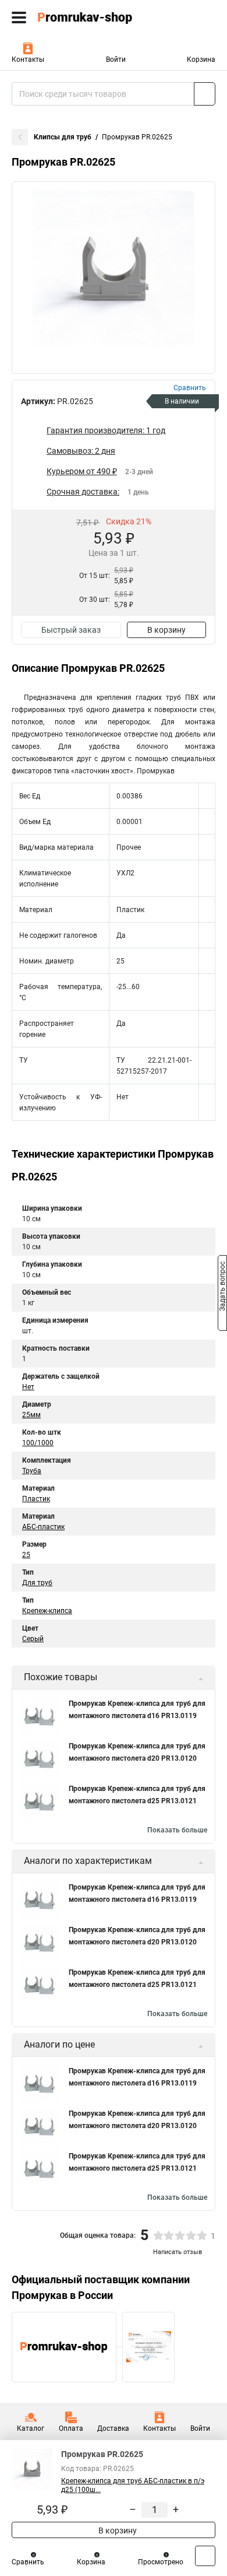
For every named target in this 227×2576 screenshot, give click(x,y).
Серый (33, 1639)
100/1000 (38, 1443)
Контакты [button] (28, 59)
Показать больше (177, 1830)
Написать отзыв (178, 2252)
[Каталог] (19, 17)
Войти (116, 59)
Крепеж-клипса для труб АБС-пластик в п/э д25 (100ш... (133, 2485)
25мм (31, 1415)
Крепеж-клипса (47, 1611)
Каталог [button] (31, 2428)
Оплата (71, 2428)
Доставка (113, 2428)
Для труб (37, 1583)
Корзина (201, 59)
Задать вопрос (222, 1287)
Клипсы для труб (63, 137)
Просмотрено (161, 2562)
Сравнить (28, 2562)
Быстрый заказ (71, 630)
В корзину (166, 630)
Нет (28, 1387)
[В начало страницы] (205, 2556)
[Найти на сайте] (205, 94)
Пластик (36, 1499)
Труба (32, 1471)
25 (26, 1555)
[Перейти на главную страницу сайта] (87, 17)
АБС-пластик (43, 1527)
